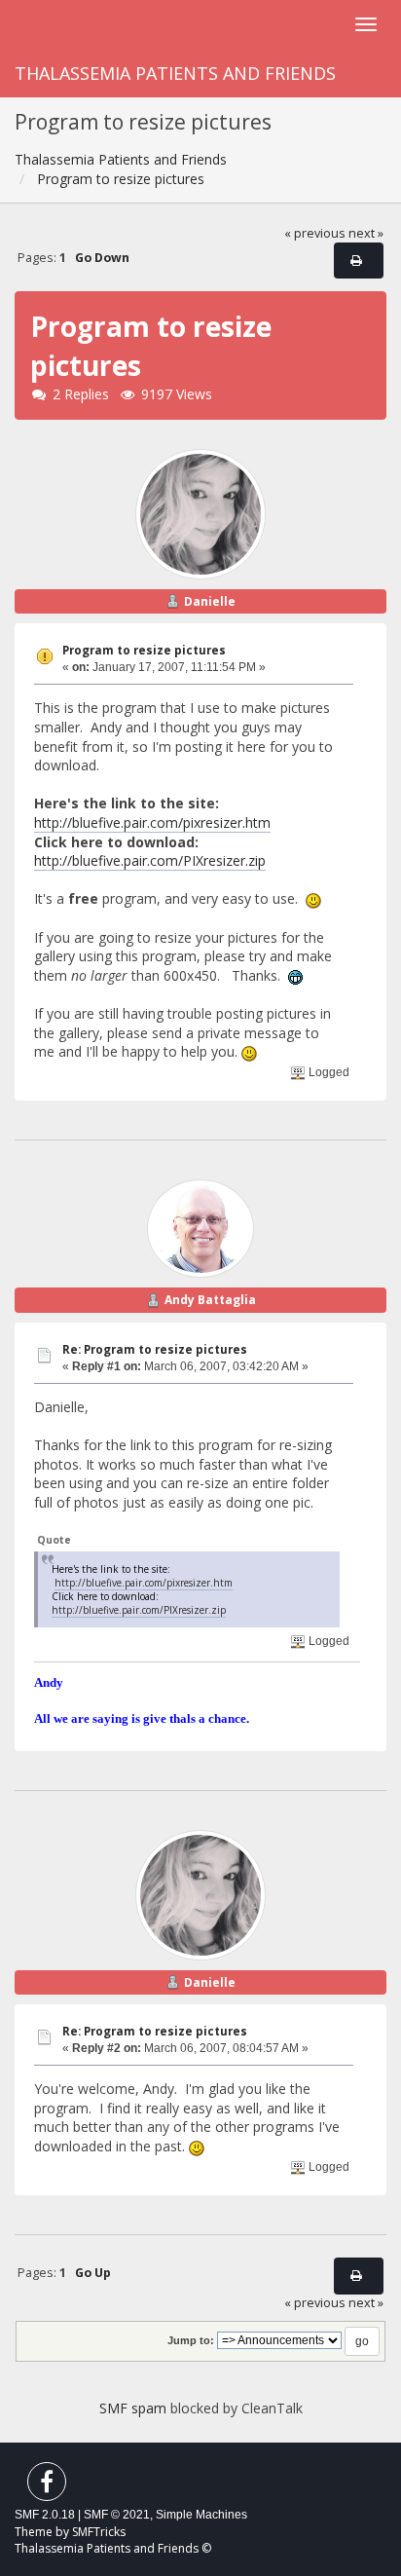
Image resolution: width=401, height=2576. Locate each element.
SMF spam (133, 2408)
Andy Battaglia (210, 1300)
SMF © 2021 (117, 2515)
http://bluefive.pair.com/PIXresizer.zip (150, 860)
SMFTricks (99, 2532)
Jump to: (191, 2340)
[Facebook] (47, 2486)
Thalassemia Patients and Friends (175, 73)
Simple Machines (201, 2515)
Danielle (210, 601)
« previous (315, 233)
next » (366, 233)
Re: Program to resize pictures (155, 1349)
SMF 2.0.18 (45, 2515)
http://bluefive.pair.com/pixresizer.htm (152, 822)
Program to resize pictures (144, 650)
